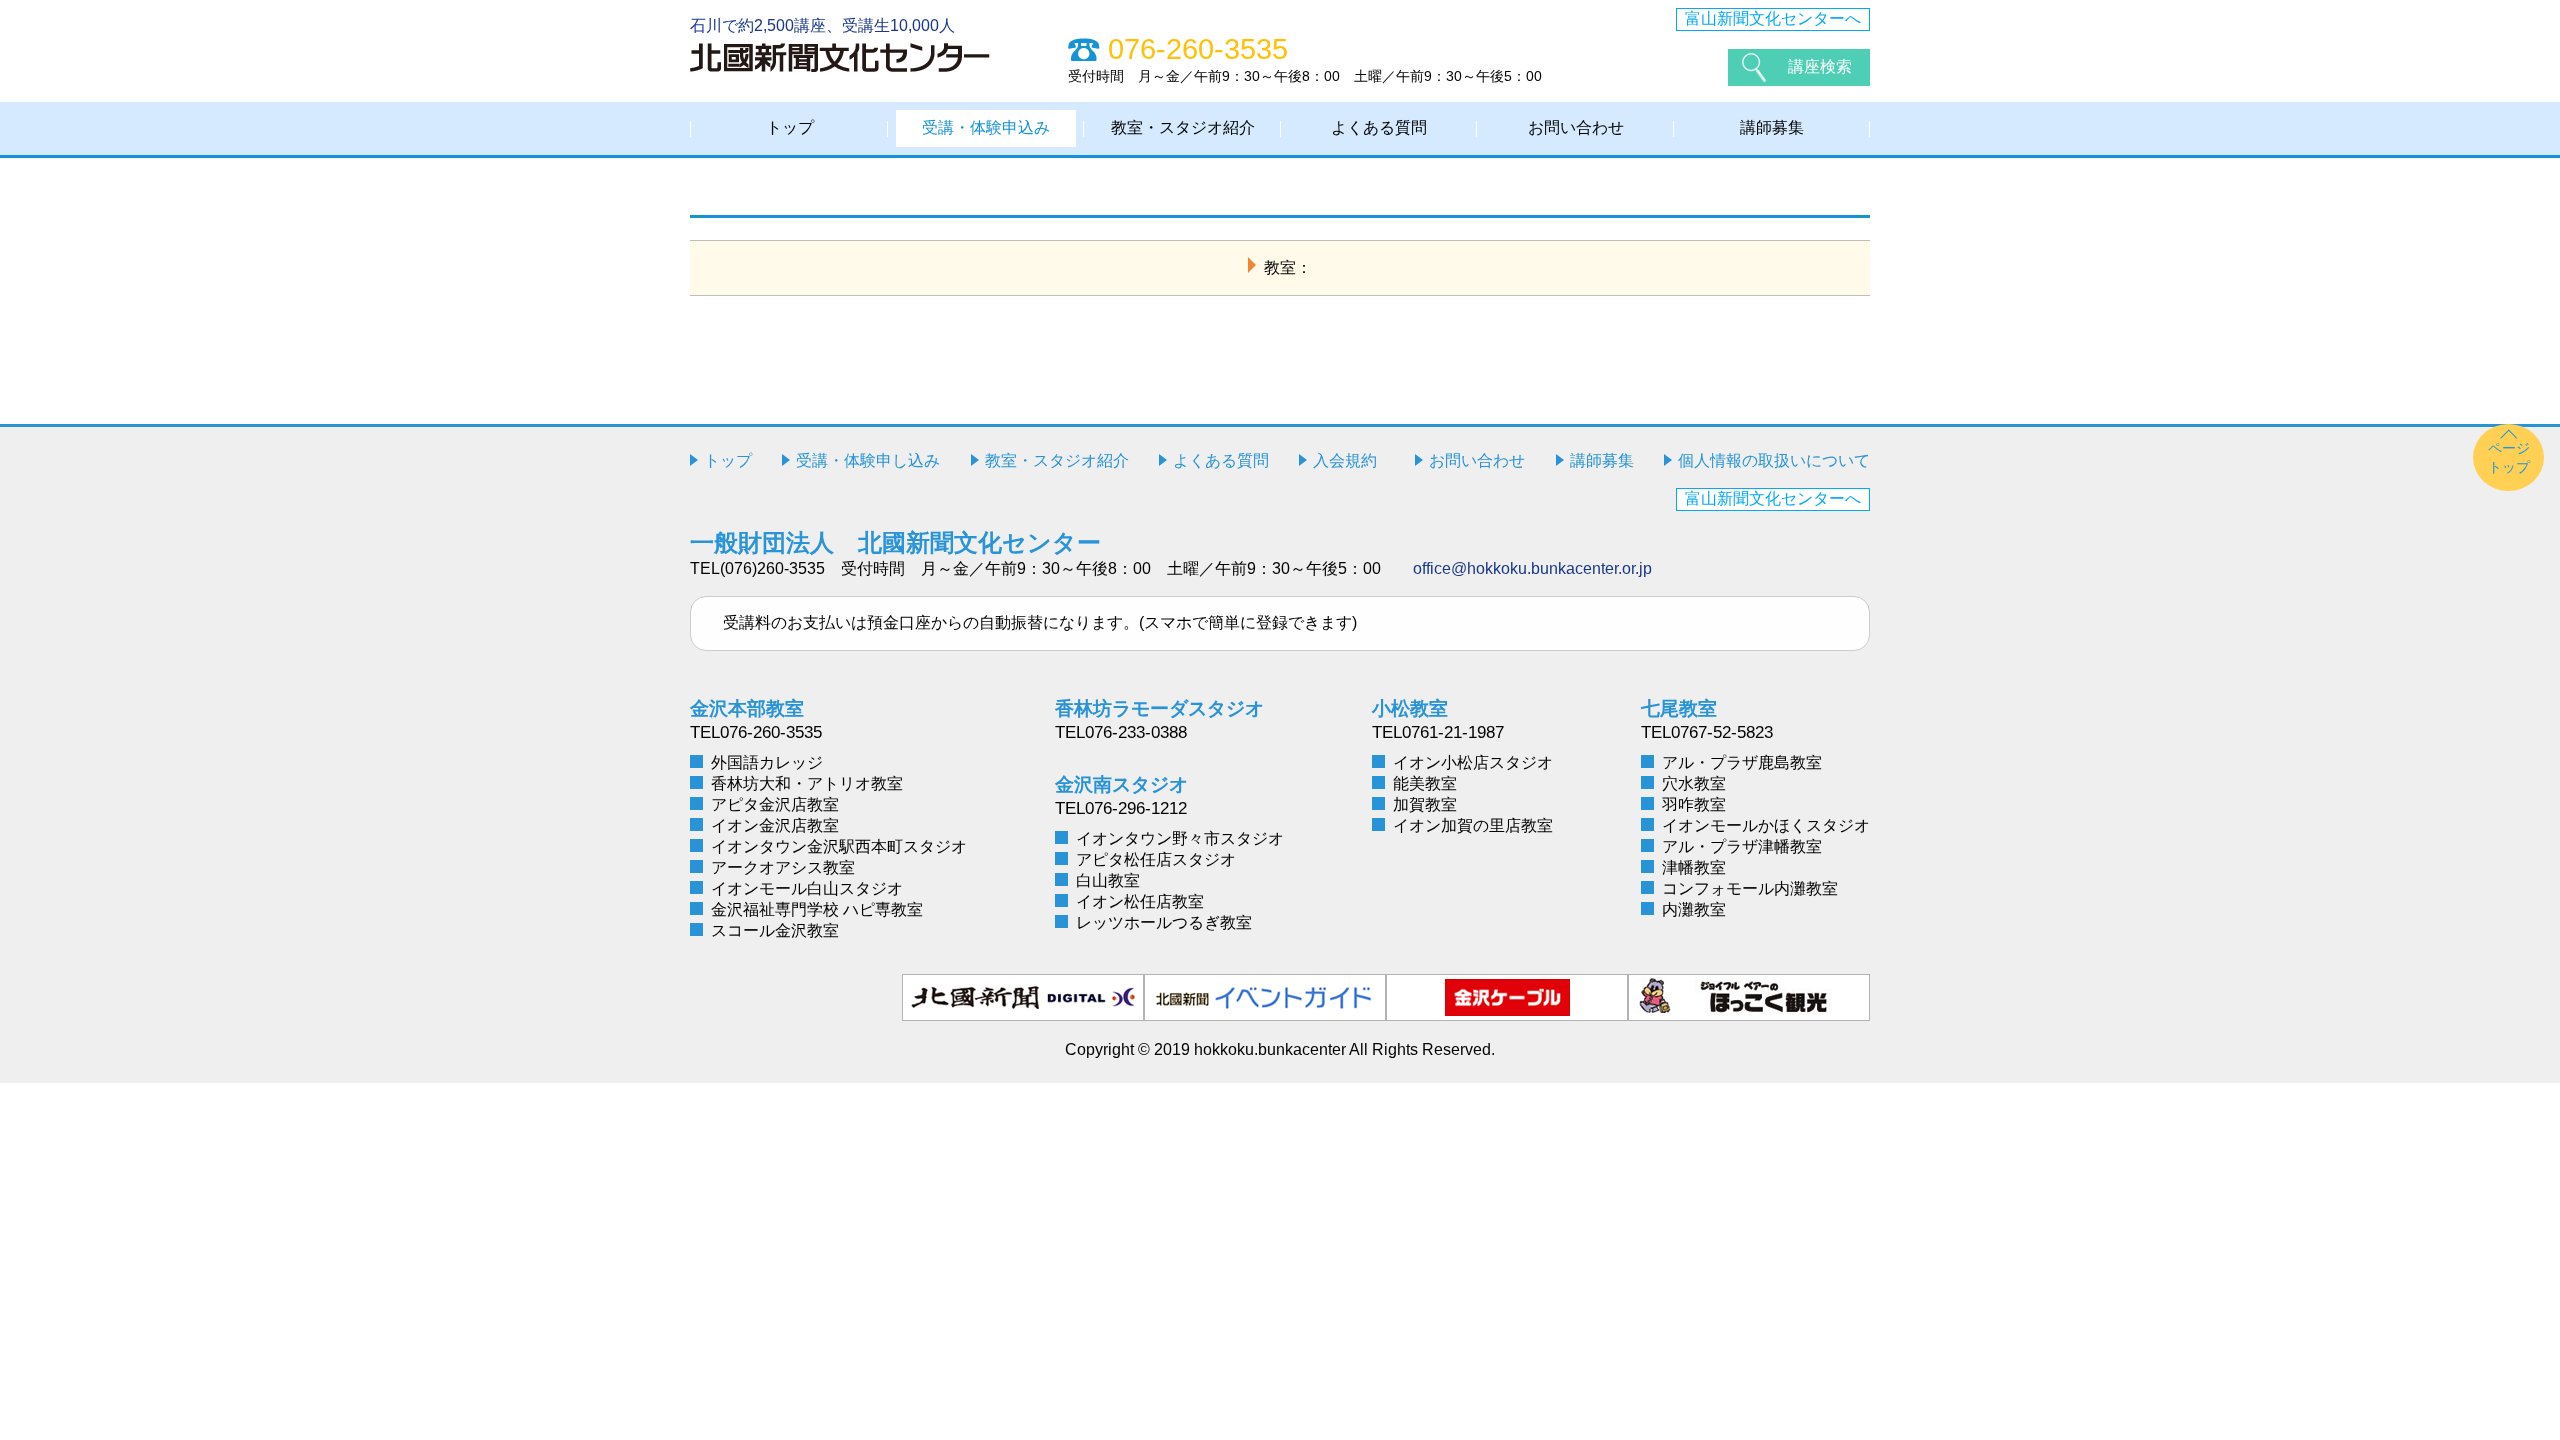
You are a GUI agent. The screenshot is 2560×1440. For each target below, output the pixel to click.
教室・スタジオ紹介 (1183, 127)
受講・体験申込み (986, 127)
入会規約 (1345, 460)
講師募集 (1772, 127)
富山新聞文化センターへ (1773, 18)
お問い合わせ (1576, 127)
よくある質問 (1379, 127)
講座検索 (1820, 66)
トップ (790, 127)
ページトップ (2509, 457)
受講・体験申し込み (868, 460)
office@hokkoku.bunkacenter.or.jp (1532, 568)
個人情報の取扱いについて (1774, 460)
